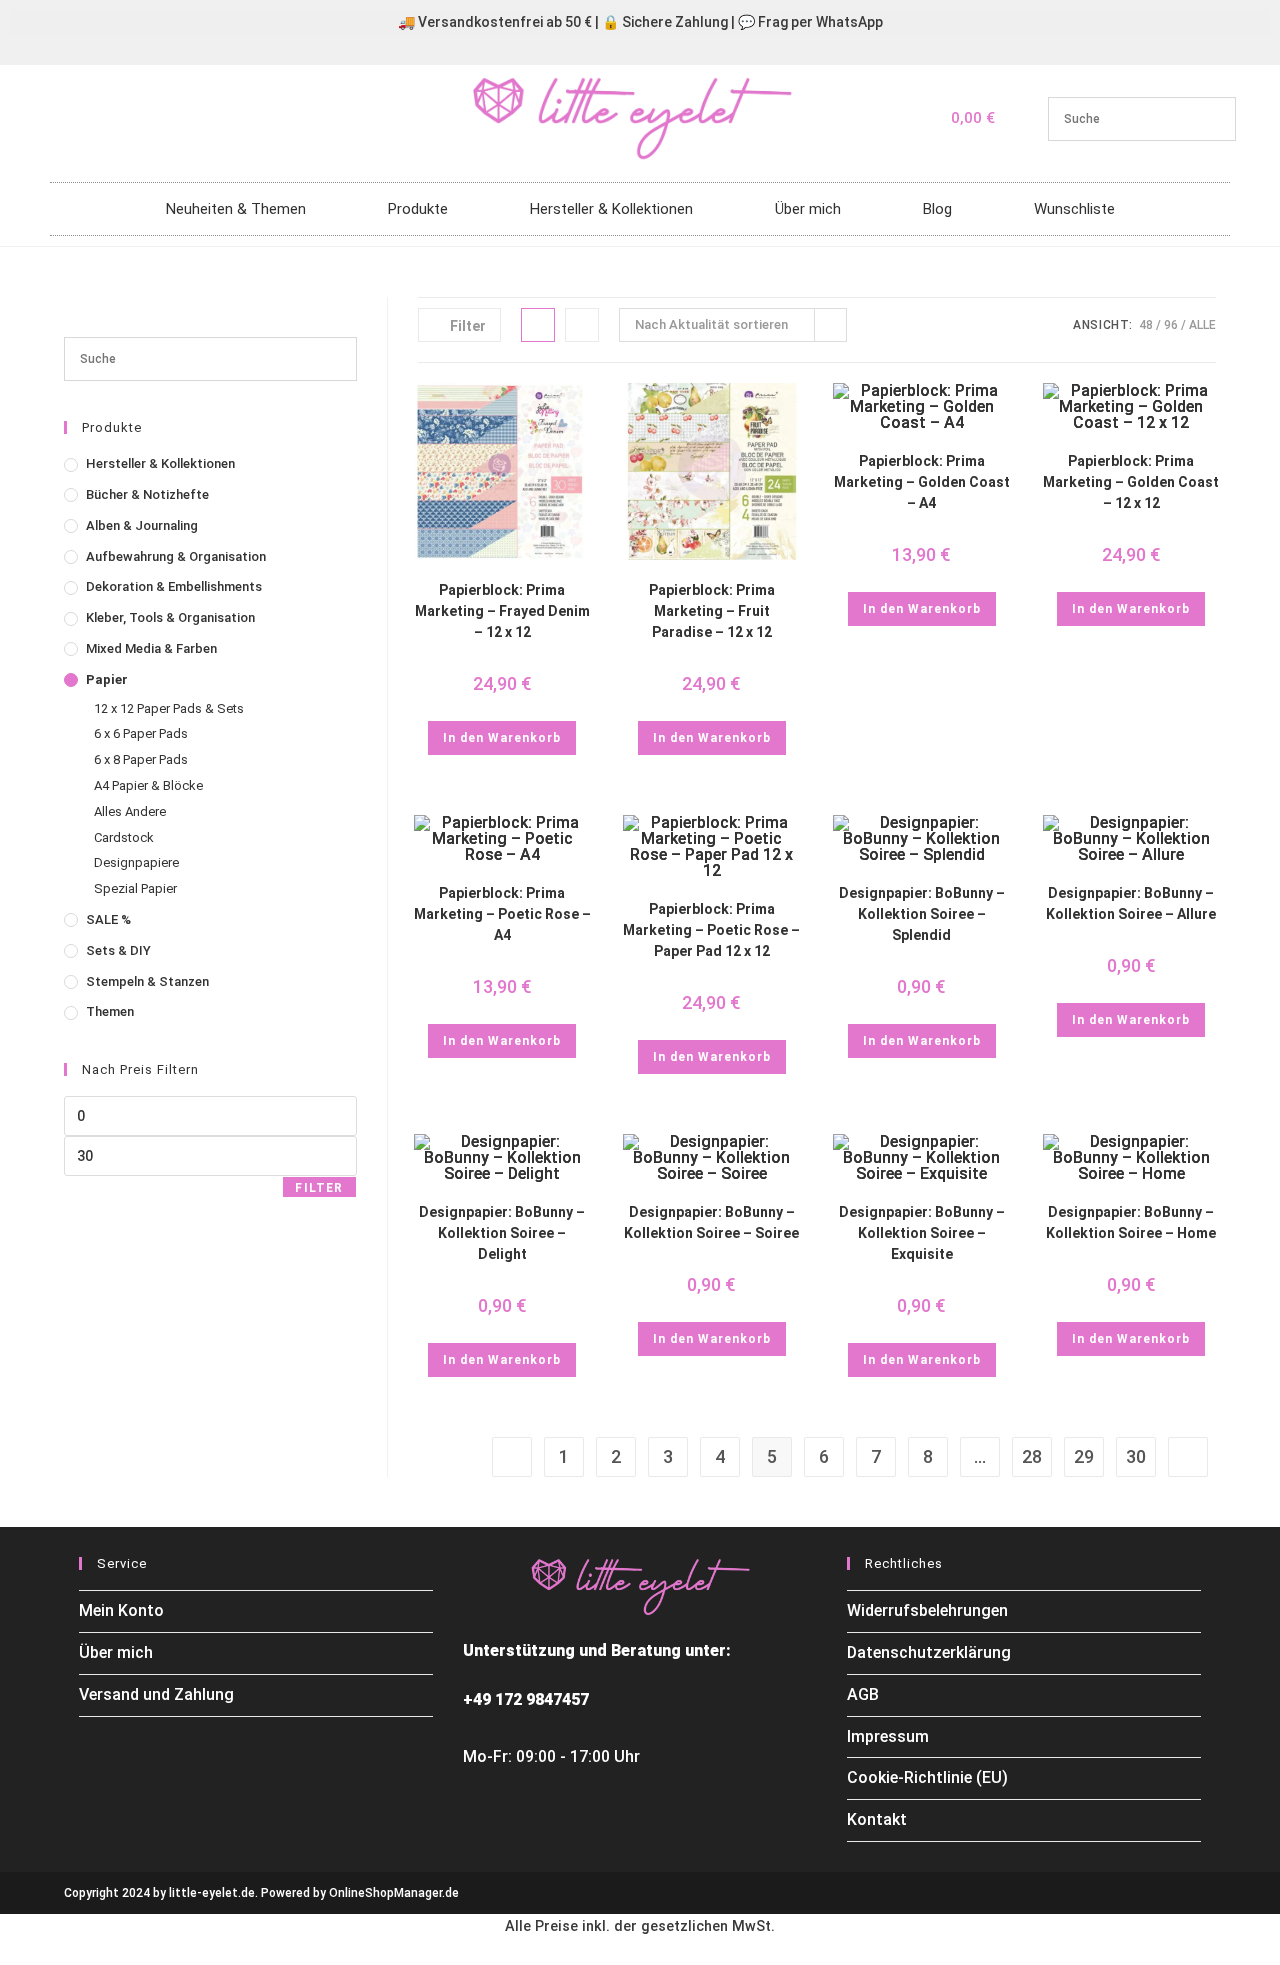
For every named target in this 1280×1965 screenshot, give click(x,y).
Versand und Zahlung (156, 1694)
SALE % (108, 919)
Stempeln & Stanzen (147, 981)
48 (1146, 325)
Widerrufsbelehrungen (927, 1610)
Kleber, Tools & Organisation (170, 617)
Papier (107, 679)
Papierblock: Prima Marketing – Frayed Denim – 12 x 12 (502, 611)
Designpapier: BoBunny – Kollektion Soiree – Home (1131, 1222)
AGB (863, 1694)
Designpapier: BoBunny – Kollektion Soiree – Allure (1131, 903)
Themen (110, 1011)
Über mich (808, 209)
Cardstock (124, 837)
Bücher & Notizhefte (147, 494)
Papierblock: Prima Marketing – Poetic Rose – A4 (502, 914)
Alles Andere (130, 811)
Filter (319, 1188)
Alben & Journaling (142, 525)
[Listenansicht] (582, 325)
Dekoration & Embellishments (174, 586)
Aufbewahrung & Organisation (176, 556)
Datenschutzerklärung (929, 1652)
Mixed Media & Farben (151, 648)
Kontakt (877, 1819)
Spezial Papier (135, 888)
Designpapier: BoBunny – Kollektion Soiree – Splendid (922, 914)
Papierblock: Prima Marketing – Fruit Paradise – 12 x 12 (712, 611)
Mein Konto (121, 1610)
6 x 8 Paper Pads (141, 759)
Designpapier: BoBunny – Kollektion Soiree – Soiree (711, 1222)
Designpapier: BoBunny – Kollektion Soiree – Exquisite (922, 1233)
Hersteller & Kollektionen (611, 209)
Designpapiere (136, 862)
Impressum (888, 1736)
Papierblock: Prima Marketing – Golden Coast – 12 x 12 (1131, 482)
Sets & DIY (118, 950)
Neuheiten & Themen (236, 209)
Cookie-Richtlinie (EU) (927, 1777)
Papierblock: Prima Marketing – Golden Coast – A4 (922, 482)
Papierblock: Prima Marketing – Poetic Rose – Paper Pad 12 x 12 (711, 930)
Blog (937, 209)
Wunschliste (1074, 209)
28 (1032, 1456)
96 (1171, 325)
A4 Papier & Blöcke (148, 785)
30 (1136, 1456)
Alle (1202, 325)
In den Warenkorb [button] (502, 738)
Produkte (418, 209)
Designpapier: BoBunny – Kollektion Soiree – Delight (502, 1233)
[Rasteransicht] (538, 325)
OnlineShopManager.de (394, 1893)
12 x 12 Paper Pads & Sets (169, 708)
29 (1084, 1456)
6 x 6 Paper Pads (141, 733)
